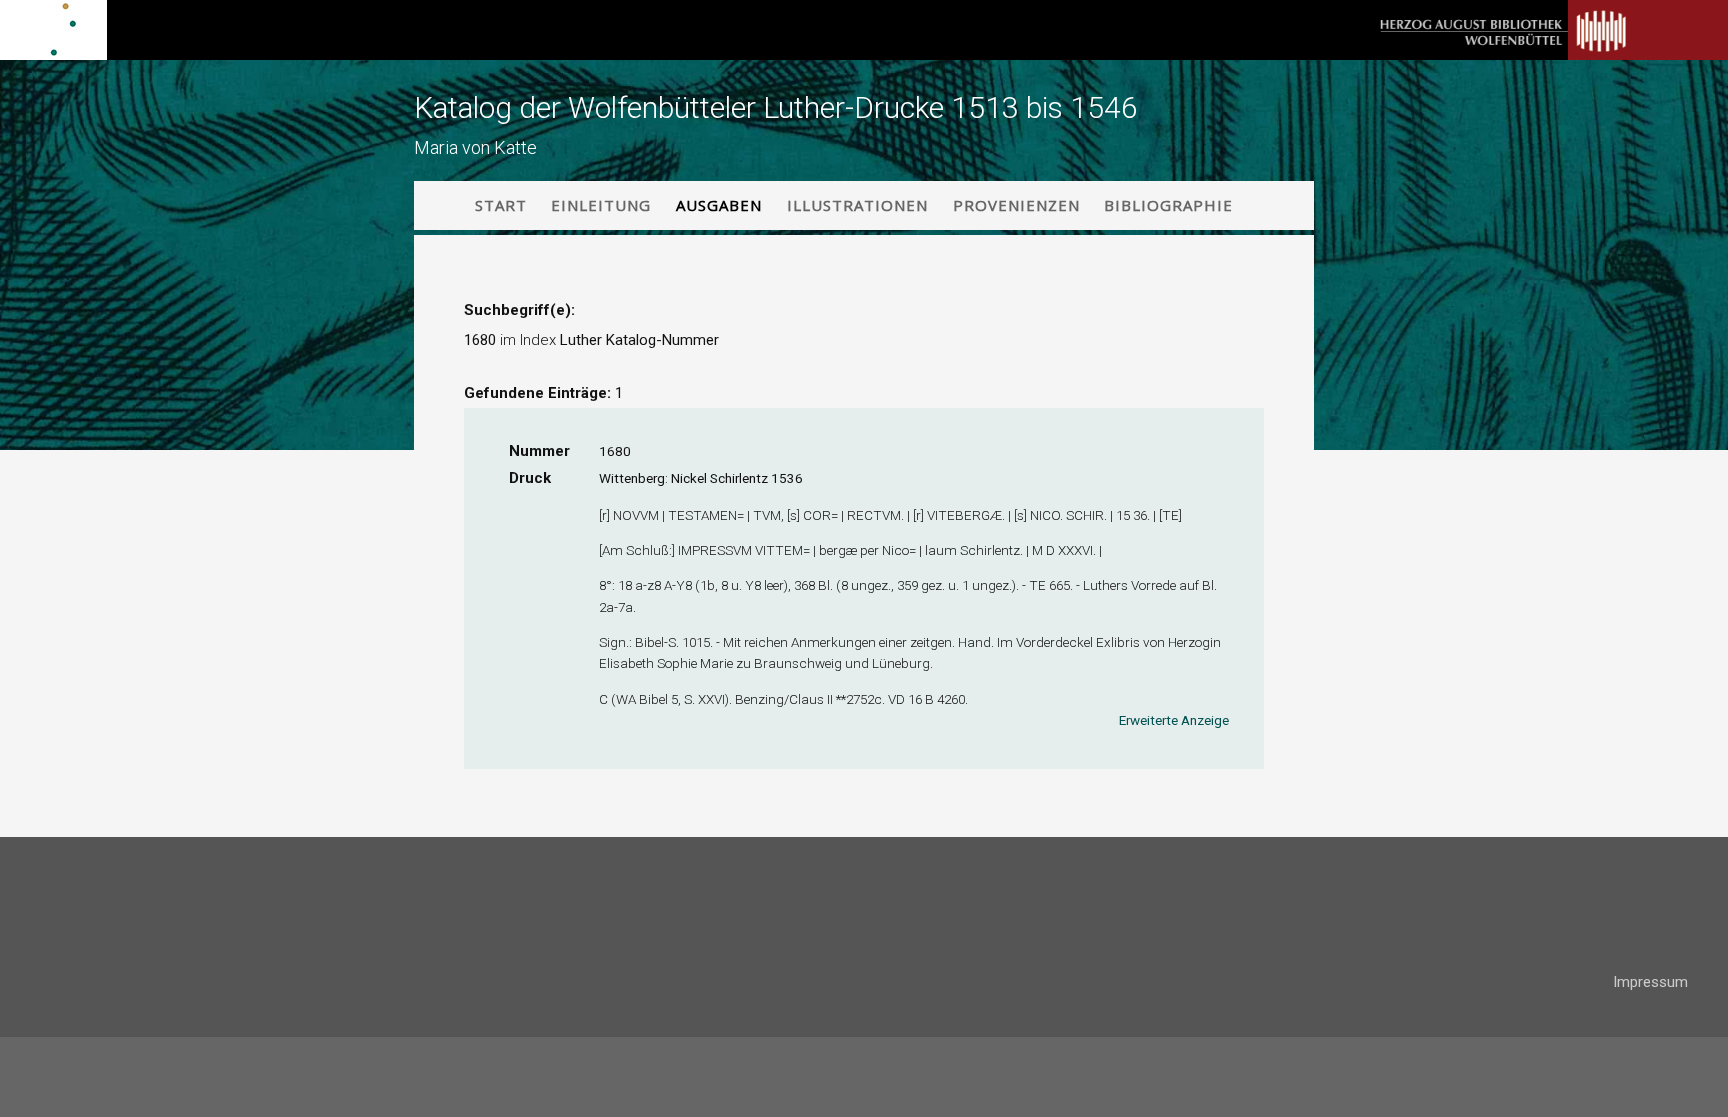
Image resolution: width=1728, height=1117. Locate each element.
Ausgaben (719, 205)
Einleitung (601, 205)
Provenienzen (1016, 205)
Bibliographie (1168, 205)
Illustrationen (857, 205)
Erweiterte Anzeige (1174, 720)
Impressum (1650, 982)
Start (501, 205)
